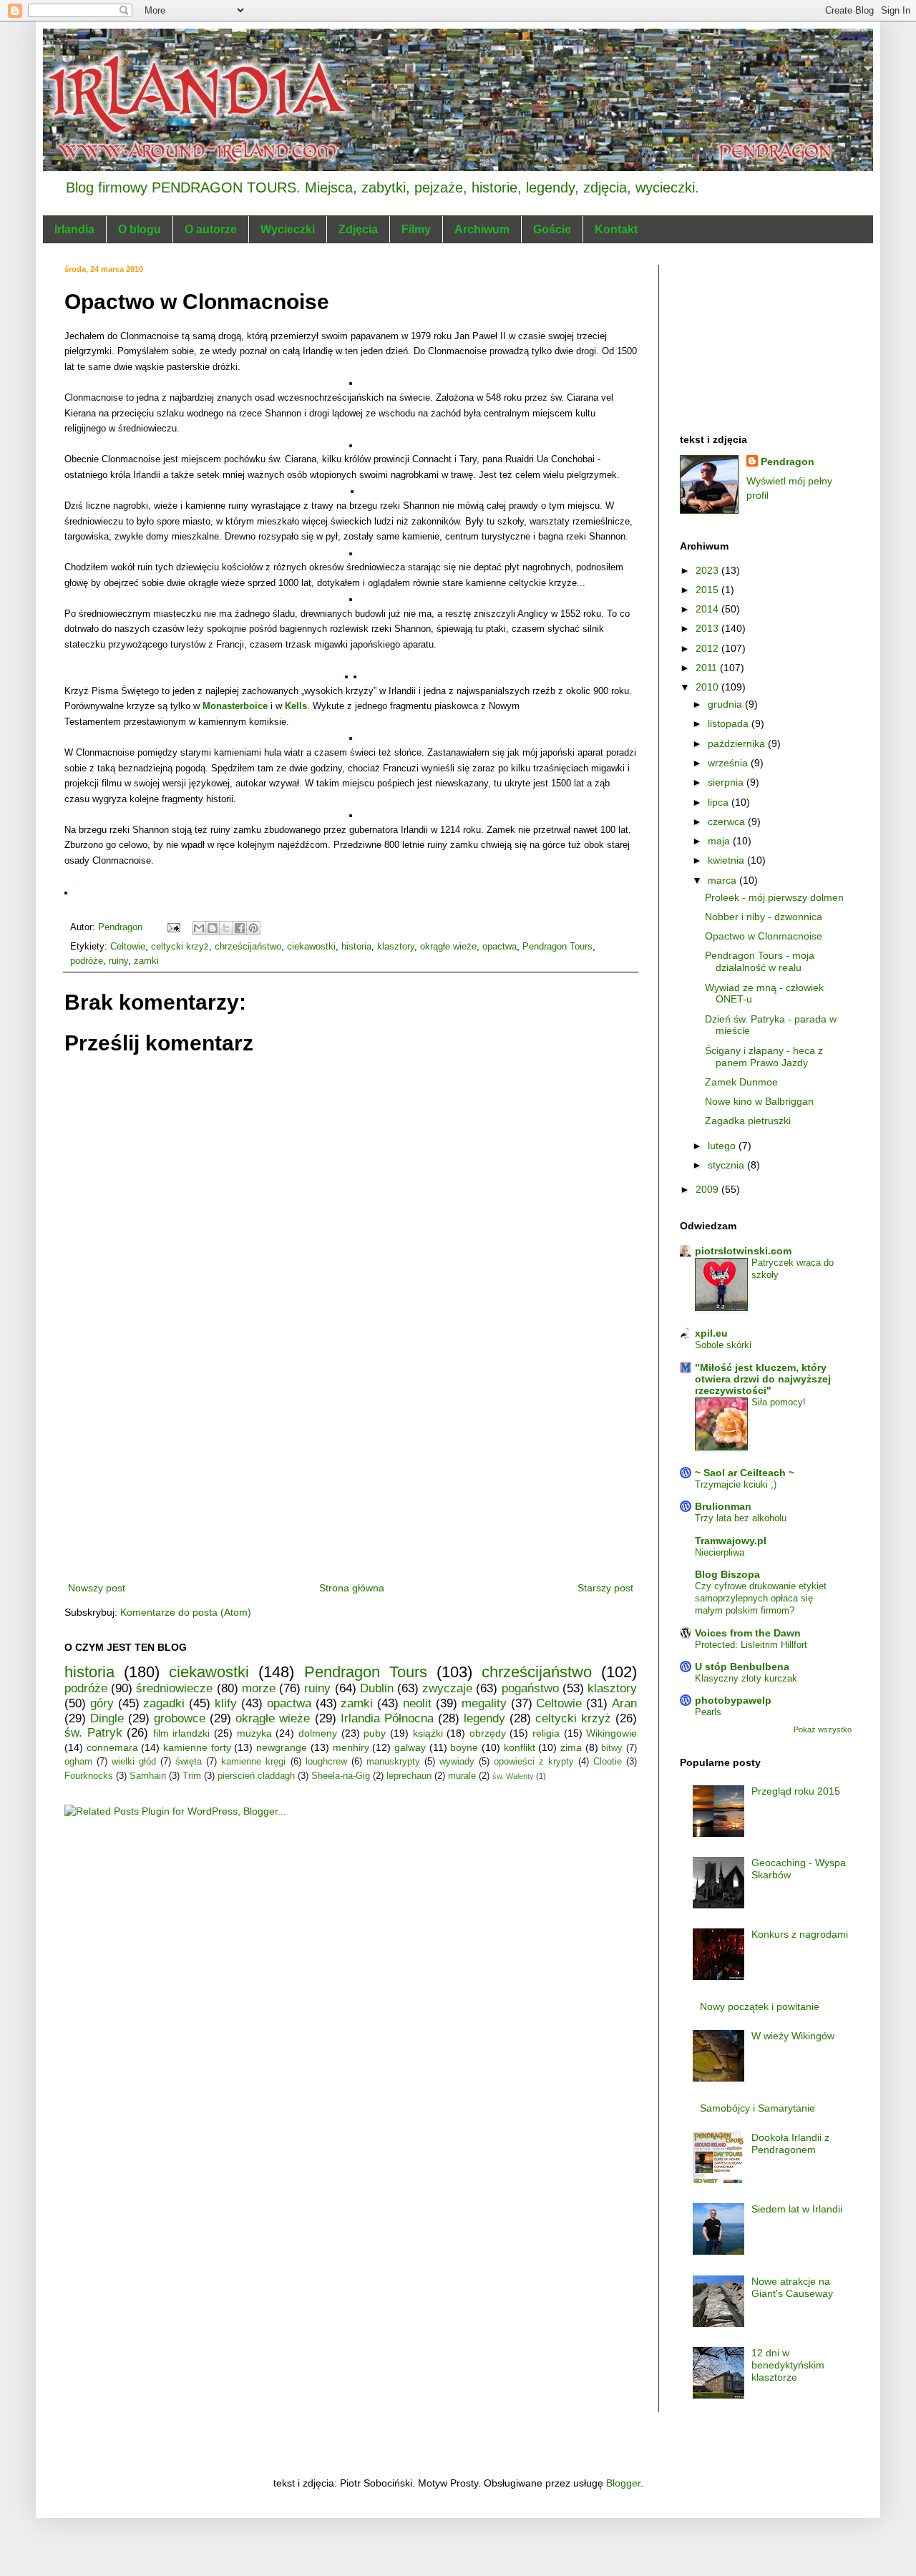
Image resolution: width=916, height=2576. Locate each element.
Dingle (107, 1718)
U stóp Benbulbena (742, 1667)
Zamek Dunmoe (741, 1082)
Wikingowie (612, 1733)
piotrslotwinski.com (743, 1251)
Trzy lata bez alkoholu (741, 1518)
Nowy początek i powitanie (760, 2006)
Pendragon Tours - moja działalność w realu (760, 961)
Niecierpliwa (720, 1552)
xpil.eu (711, 1333)
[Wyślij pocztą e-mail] (199, 928)
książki (428, 1733)
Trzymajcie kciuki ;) (736, 1484)
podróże (87, 961)
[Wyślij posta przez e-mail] (173, 927)
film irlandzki (182, 1733)
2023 (708, 570)
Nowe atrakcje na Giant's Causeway (792, 2287)
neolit (417, 1703)
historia (356, 947)
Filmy (416, 229)
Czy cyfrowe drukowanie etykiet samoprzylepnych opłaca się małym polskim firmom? (761, 1599)
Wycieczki (288, 229)
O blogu (140, 229)
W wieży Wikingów (793, 2036)
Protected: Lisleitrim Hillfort (751, 1645)
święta (189, 1762)
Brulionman (723, 1506)
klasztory (396, 947)
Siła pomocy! (779, 1402)
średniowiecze (174, 1688)
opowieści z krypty (534, 1762)
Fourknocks (89, 1776)
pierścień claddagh (256, 1776)
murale (462, 1776)
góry (102, 1703)
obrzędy (488, 1733)
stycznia (727, 1165)
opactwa (500, 947)
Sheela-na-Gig (341, 1776)
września (729, 763)
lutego (723, 1146)
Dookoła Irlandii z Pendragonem (790, 2143)
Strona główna (352, 1588)
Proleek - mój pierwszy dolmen (774, 897)
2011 (708, 668)
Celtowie (128, 947)
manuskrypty (393, 1762)
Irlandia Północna (387, 1718)
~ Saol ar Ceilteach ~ (745, 1473)
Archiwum (482, 229)
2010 (708, 687)
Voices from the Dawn (748, 1633)
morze (259, 1688)
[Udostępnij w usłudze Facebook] (240, 928)
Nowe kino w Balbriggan (759, 1101)
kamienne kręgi (253, 1762)
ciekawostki (311, 947)
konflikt (520, 1747)
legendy (484, 1718)
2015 (708, 590)
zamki (146, 961)
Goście (552, 229)
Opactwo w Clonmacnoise (764, 936)
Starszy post (605, 1588)
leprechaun (409, 1776)
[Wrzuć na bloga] (213, 928)
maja (720, 841)
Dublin (377, 1688)
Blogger (623, 2483)
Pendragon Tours (557, 947)
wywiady (457, 1762)
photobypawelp (733, 1700)
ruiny (118, 961)
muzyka (254, 1733)
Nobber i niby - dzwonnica (764, 917)
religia (546, 1733)
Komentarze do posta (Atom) (186, 1612)
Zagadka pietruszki (748, 1121)
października (738, 743)
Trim (192, 1776)
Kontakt (616, 229)
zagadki (164, 1703)
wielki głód (134, 1762)
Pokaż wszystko (823, 1729)
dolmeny (318, 1733)
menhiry (351, 1747)
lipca (720, 802)
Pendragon (788, 462)
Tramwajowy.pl (731, 1541)
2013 (708, 628)
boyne (464, 1747)
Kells (296, 706)
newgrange (282, 1747)
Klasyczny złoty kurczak (746, 1678)
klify (226, 1703)
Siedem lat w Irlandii (797, 2209)
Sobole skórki (723, 1345)
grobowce (180, 1718)
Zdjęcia (358, 229)
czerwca (728, 821)
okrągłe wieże (448, 947)
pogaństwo (530, 1688)
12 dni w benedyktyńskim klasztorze (788, 2365)
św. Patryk (93, 1733)
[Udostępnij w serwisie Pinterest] (253, 928)
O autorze (211, 229)
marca (723, 880)
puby (375, 1733)
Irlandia (74, 229)
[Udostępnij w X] (226, 928)
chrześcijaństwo (248, 947)
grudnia (726, 704)
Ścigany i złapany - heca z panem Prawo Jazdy (764, 1057)
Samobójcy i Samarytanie (757, 2108)
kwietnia (727, 860)
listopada (730, 723)
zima (571, 1747)
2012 (708, 648)
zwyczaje (447, 1688)
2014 (708, 609)
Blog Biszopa (727, 1574)
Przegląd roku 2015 (796, 1791)
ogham (78, 1762)
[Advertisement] (351, 1472)
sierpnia (727, 782)
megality (484, 1703)
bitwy (612, 1748)
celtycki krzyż (180, 947)
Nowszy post (97, 1588)
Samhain (148, 1776)
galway (410, 1747)
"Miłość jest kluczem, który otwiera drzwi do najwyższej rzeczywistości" (763, 1379)
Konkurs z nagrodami (800, 1934)
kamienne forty (197, 1747)
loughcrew (326, 1762)
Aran (624, 1703)
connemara (112, 1747)
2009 (708, 1189)
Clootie (608, 1762)
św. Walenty (513, 1776)
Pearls (708, 1712)
